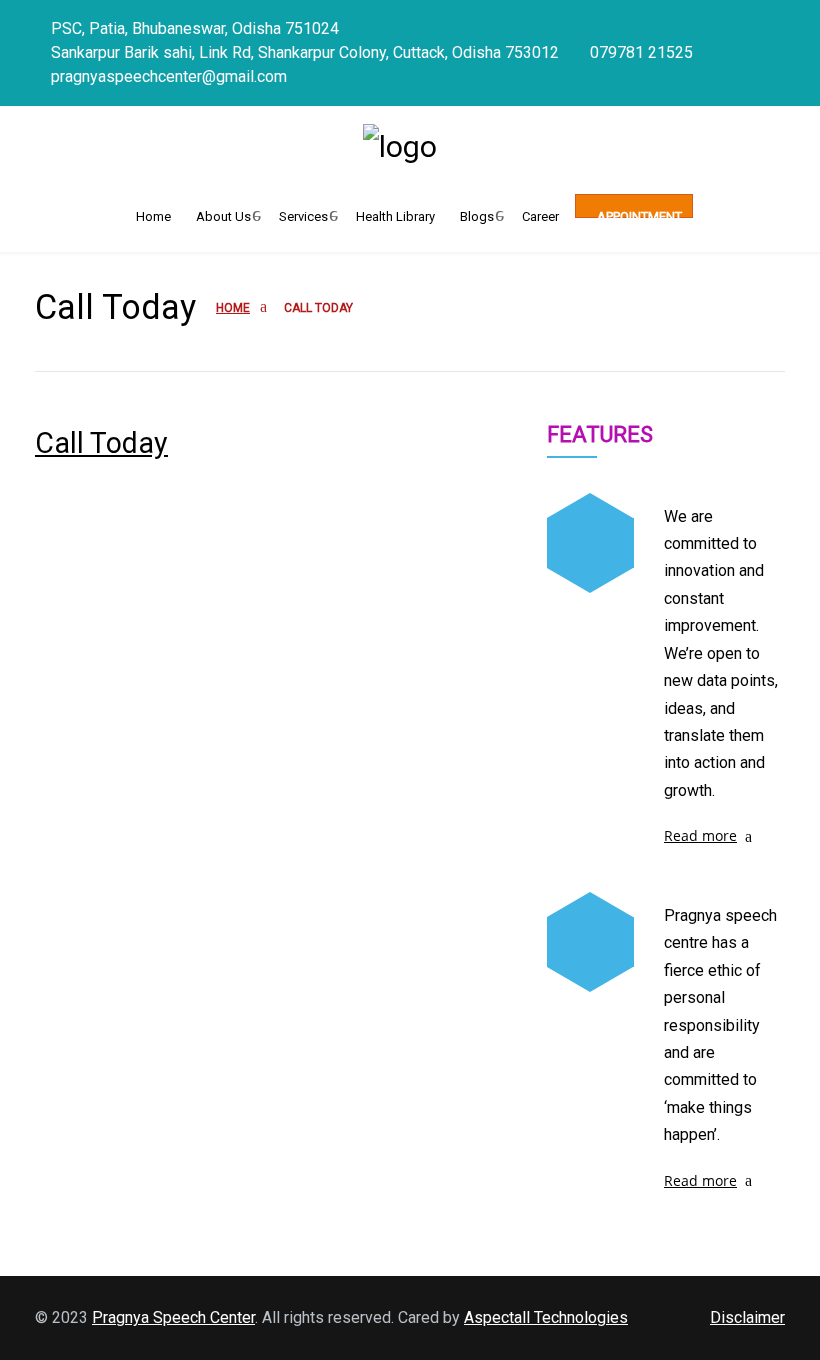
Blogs (477, 213)
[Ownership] (590, 942)
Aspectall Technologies (546, 1317)
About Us (223, 213)
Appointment (638, 213)
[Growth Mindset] (590, 543)
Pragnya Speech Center (173, 1317)
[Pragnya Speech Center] (410, 146)
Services (303, 213)
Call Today (101, 443)
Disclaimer (747, 1317)
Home (153, 213)
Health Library (395, 213)
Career (540, 213)
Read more (700, 835)
